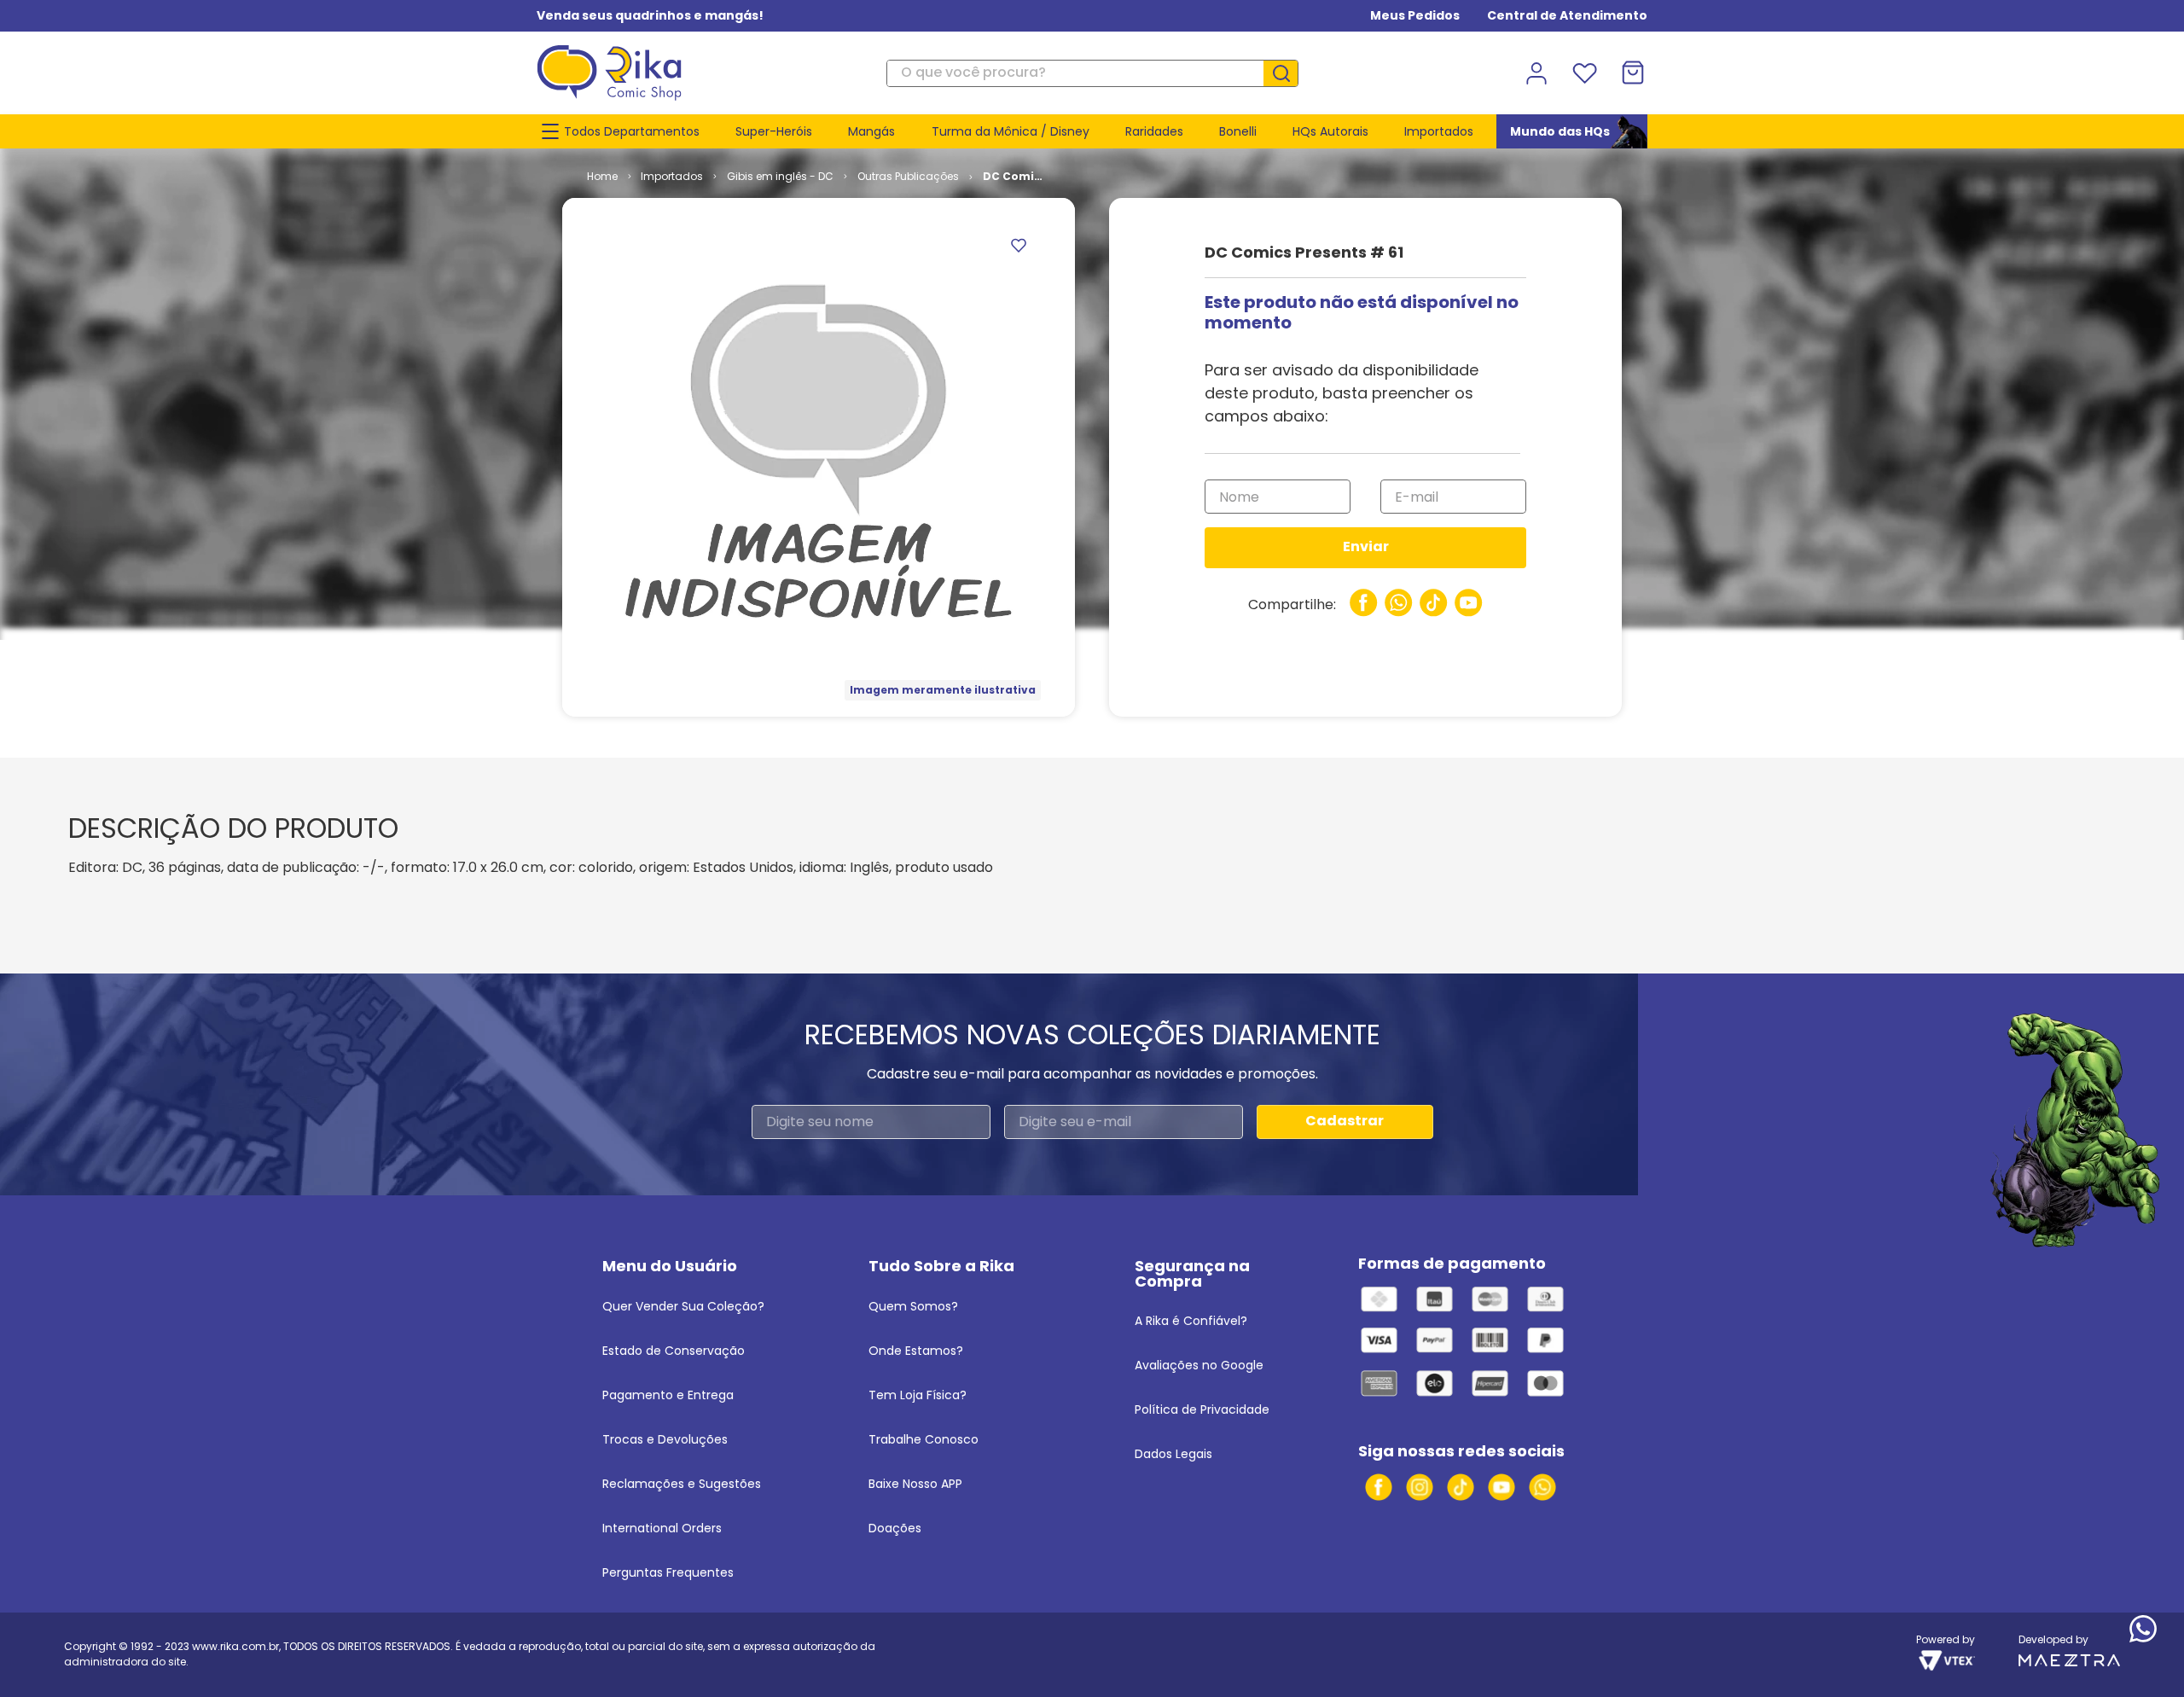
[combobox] (1092, 73)
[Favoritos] (1584, 73)
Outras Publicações (908, 176)
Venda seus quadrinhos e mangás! (650, 15)
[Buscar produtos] (1287, 73)
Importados (672, 176)
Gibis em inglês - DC (780, 176)
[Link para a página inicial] (602, 177)
